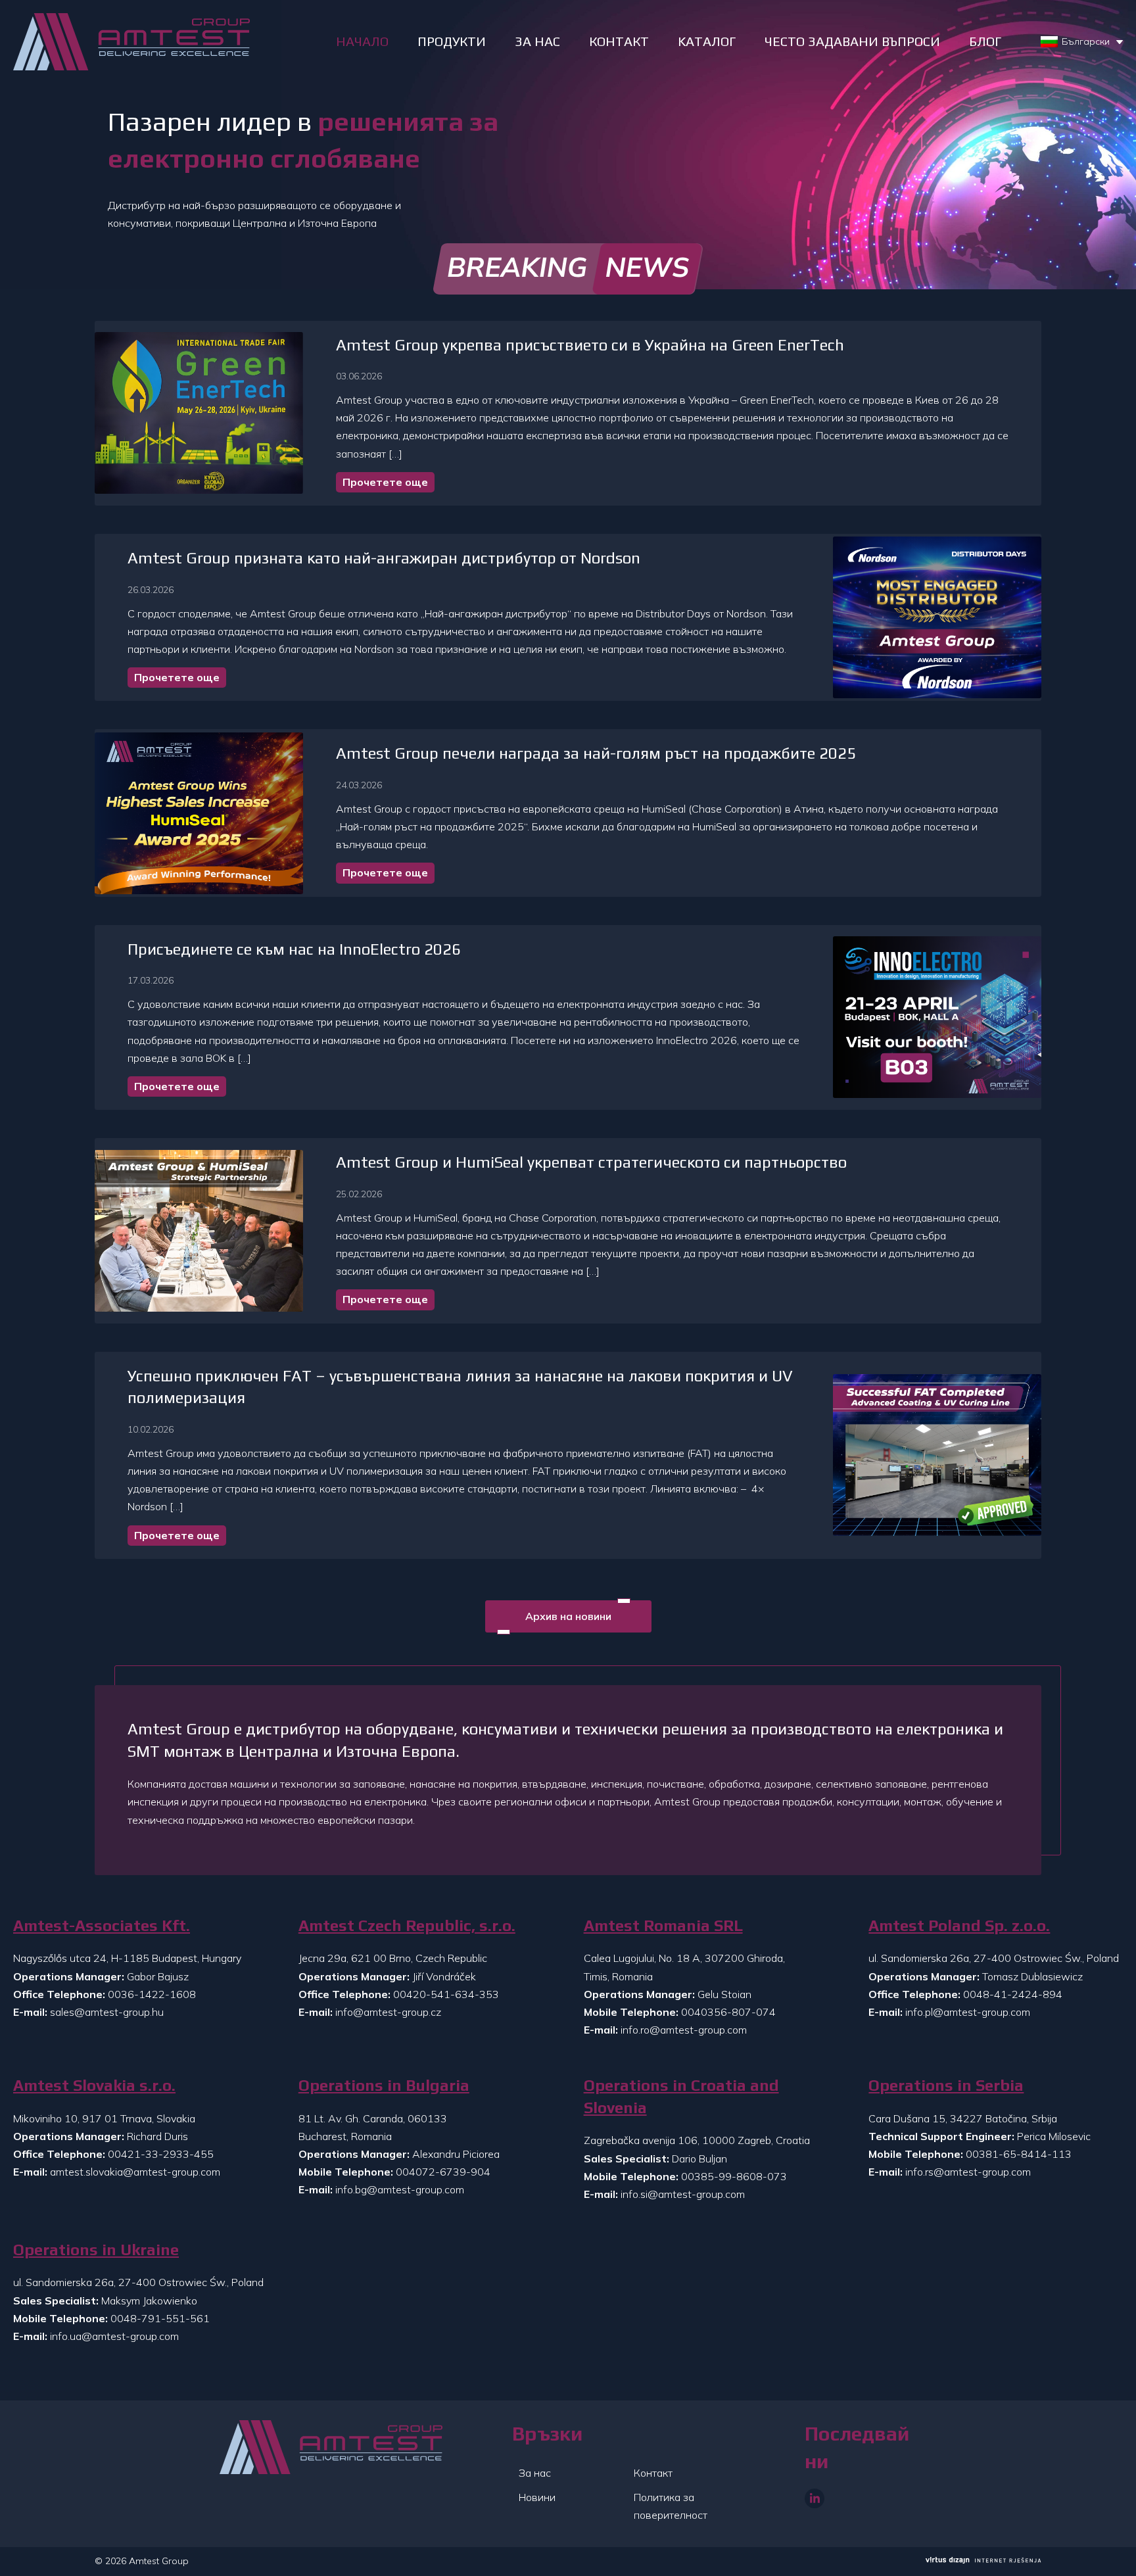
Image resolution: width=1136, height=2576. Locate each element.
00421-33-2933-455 (161, 2154)
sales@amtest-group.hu (107, 2012)
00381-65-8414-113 (1019, 2154)
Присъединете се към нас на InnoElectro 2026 (294, 949)
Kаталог (707, 41)
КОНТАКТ (619, 41)
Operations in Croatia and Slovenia (681, 2096)
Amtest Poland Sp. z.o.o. (959, 1925)
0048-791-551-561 (160, 2318)
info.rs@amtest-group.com (968, 2172)
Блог (985, 41)
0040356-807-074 (728, 2012)
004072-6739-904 (443, 2172)
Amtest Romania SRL (663, 1925)
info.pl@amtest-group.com (968, 2012)
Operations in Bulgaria (384, 2085)
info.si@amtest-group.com (683, 2194)
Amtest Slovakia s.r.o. (94, 2085)
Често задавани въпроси (852, 41)
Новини (537, 2497)
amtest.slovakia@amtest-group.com (135, 2172)
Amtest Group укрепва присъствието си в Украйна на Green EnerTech (590, 345)
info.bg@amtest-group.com (400, 2189)
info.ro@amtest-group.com (684, 2030)
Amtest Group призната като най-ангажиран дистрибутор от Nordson (384, 558)
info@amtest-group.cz (388, 2012)
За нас (535, 2473)
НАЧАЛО (362, 41)
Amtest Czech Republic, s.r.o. (407, 1925)
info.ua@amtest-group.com (114, 2336)
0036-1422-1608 (152, 1994)
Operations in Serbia (946, 2085)
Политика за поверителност (671, 2506)
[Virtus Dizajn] (983, 2562)
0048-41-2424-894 (1013, 1994)
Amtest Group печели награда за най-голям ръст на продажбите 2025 (596, 753)
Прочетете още (385, 482)
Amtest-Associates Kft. (102, 1925)
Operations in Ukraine (96, 2250)
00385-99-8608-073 (734, 2176)
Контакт (653, 2473)
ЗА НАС (537, 41)
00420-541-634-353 (446, 1994)
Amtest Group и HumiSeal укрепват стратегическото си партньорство (591, 1162)
